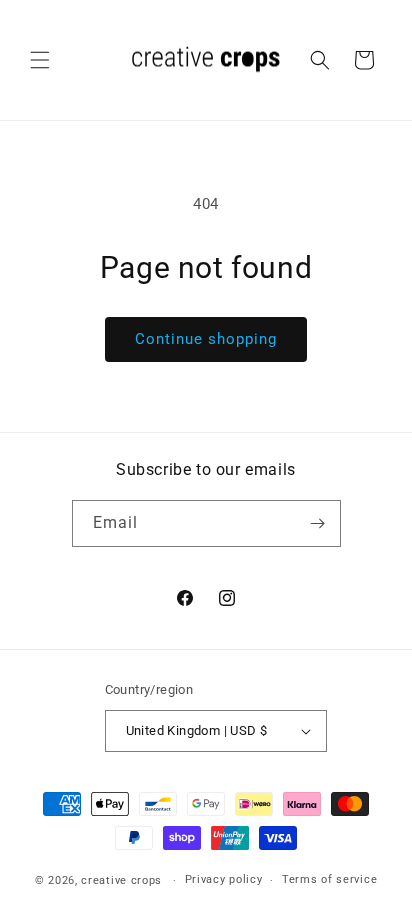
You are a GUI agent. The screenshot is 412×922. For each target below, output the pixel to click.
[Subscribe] (318, 523)
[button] (40, 60)
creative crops (121, 880)
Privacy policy (224, 879)
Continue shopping (206, 339)
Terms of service (329, 879)
